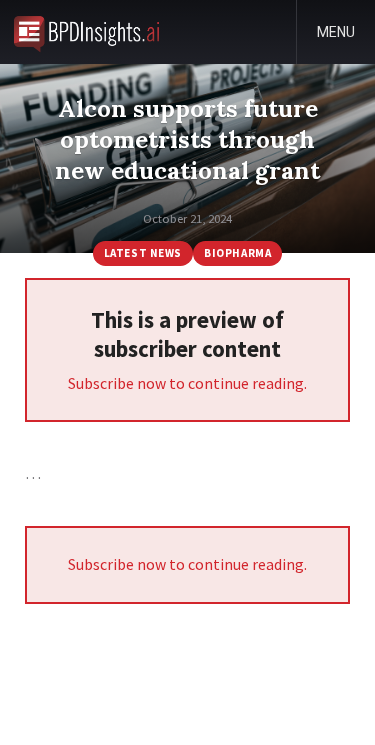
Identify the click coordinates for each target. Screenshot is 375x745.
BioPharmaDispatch (86, 32)
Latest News (143, 253)
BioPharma (237, 253)
